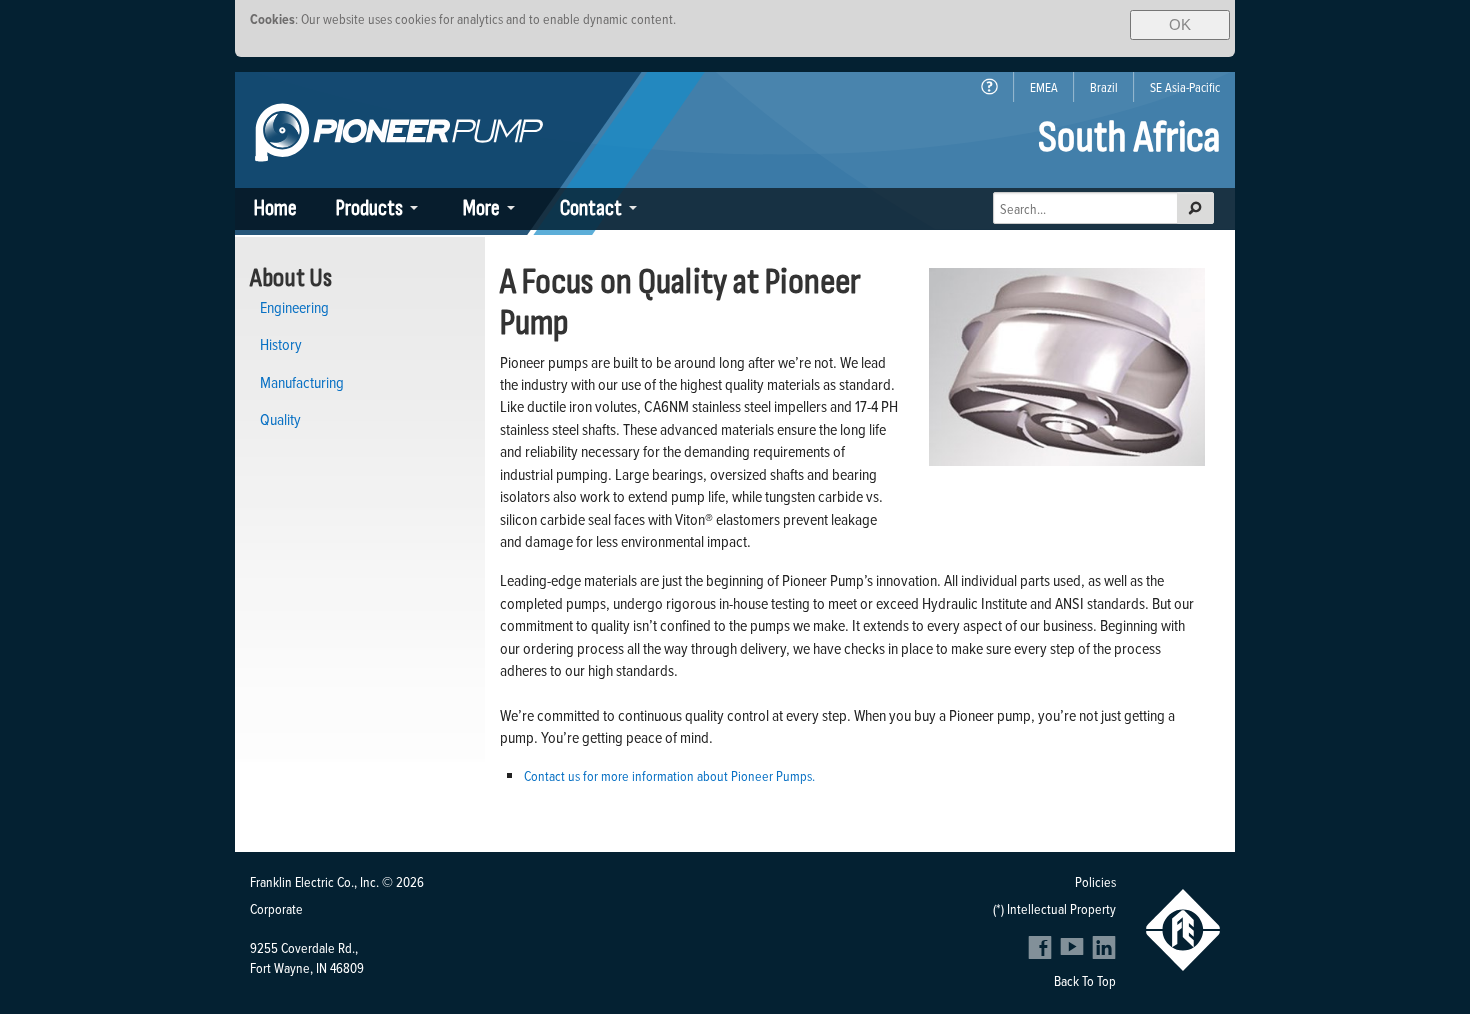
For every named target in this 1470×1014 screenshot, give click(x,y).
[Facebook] (1042, 953)
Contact (591, 208)
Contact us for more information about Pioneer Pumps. (669, 775)
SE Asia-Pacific (1185, 87)
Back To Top (1085, 980)
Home (275, 208)
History (281, 344)
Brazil (1104, 87)
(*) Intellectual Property (1054, 908)
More (481, 208)
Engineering (294, 307)
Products (369, 208)
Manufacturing (302, 382)
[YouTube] (1074, 953)
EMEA (1044, 87)
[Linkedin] (1104, 953)
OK (1180, 24)
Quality (280, 419)
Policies (1095, 881)
